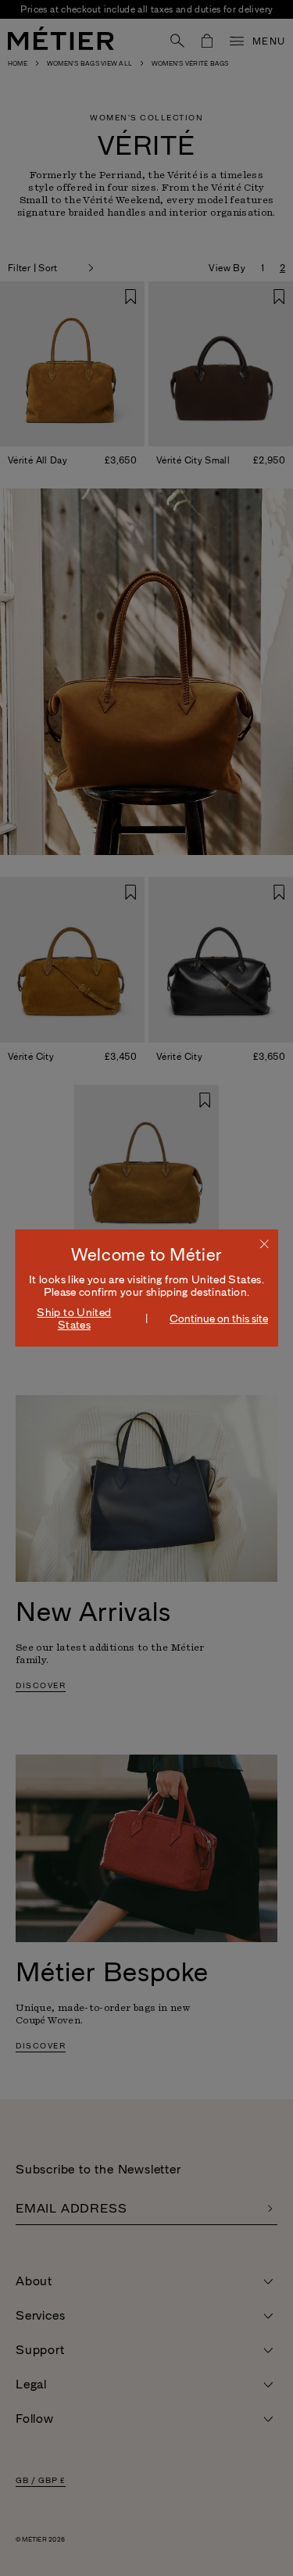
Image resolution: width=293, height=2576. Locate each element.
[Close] (264, 1243)
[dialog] (147, 1288)
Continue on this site (219, 1318)
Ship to (74, 1318)
